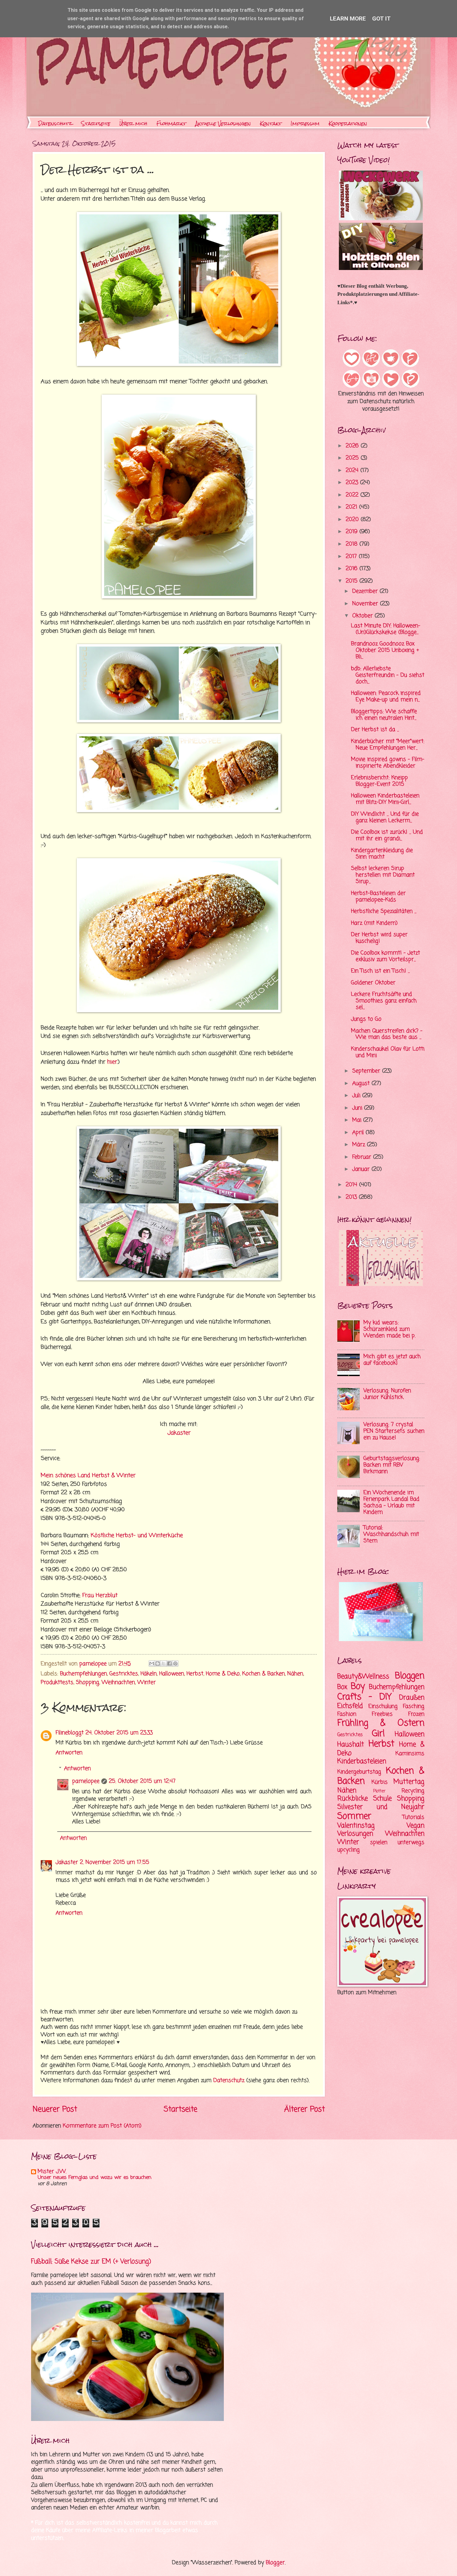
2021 (352, 507)
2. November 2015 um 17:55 (115, 1862)
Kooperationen (348, 124)
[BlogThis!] (158, 1663)
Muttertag (409, 1782)
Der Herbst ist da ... (375, 730)
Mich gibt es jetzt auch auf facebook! (392, 1360)
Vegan (415, 1826)
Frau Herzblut (99, 1595)
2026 (353, 446)
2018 (353, 544)
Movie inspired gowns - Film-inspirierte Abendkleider (388, 763)
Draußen (412, 1698)
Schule (382, 1799)
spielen (379, 1843)
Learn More (348, 18)
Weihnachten (118, 1683)
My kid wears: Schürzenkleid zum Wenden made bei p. (389, 1329)
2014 (352, 1185)
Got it (381, 18)
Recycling (413, 1791)
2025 (353, 458)
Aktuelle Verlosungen (223, 124)
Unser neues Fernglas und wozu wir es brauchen (95, 2178)
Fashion (347, 1714)
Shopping (88, 1683)
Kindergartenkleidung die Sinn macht (382, 854)
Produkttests (57, 1683)
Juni (358, 1108)
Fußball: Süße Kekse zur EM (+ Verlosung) (91, 2262)
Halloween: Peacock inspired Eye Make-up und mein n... (386, 697)
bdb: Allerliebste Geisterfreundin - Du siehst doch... (388, 675)
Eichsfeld (350, 1706)
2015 (353, 581)
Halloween (172, 1674)
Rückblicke (353, 1799)
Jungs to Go (366, 1019)
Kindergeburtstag (359, 1772)
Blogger (275, 2563)
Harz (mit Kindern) (374, 923)
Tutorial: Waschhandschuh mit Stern (391, 1534)
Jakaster (179, 1433)
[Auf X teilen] (164, 1663)
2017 (352, 557)
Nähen (295, 1674)
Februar (363, 1157)
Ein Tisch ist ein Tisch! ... (380, 971)
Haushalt (351, 1745)
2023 (353, 483)
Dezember (366, 591)
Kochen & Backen (263, 1674)
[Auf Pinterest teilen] (175, 1663)
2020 (353, 520)
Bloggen (410, 1676)
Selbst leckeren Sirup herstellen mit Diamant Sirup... (383, 875)
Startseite (96, 124)
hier (112, 1062)
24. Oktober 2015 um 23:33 (119, 1733)
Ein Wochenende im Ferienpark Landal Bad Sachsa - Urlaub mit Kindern (391, 1503)
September (367, 1071)
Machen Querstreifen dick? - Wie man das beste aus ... (387, 1034)
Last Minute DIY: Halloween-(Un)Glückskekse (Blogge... (386, 629)
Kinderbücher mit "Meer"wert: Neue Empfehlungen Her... (388, 745)
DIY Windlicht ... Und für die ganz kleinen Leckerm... (385, 817)
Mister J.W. (52, 2172)
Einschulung (383, 1707)
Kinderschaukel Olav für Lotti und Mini (388, 1052)
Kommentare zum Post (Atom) (102, 2126)
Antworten (69, 1753)
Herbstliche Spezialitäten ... (384, 911)
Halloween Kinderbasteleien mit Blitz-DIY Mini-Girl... (385, 799)
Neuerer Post (55, 2109)
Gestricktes (124, 1674)
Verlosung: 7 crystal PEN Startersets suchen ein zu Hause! (394, 1431)
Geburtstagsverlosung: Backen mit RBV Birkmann (392, 1465)
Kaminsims (410, 1754)
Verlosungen (355, 1834)
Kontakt (271, 124)
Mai (358, 1120)
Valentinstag (356, 1826)
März (360, 1145)
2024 (353, 471)
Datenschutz (55, 124)
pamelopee (86, 1781)
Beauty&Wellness (363, 1677)
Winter (147, 1683)
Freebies (382, 1714)
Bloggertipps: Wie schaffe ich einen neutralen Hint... (384, 715)
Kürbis (380, 1782)
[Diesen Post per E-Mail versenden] (152, 1663)
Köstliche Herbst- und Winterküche (137, 1535)
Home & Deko (223, 1674)
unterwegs (411, 1843)
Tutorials (413, 1817)
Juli (357, 1096)
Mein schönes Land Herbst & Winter (88, 1476)
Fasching (414, 1707)
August (362, 1084)
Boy (358, 1687)
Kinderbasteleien (362, 1761)
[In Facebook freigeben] (169, 1663)
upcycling (349, 1850)
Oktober (363, 616)
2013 (352, 1197)
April (359, 1133)
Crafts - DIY (365, 1697)
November (366, 604)
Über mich (133, 124)
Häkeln (149, 1674)
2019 (353, 532)
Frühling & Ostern (381, 1723)
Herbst (195, 1674)
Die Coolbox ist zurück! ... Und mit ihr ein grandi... (387, 835)
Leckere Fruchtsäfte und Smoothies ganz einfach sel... (384, 1001)
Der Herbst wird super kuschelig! (379, 938)
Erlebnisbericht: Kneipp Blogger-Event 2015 (379, 781)
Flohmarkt (171, 124)
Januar (362, 1169)
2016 (353, 569)
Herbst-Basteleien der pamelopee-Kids (378, 897)
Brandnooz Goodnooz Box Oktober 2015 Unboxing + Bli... (385, 650)
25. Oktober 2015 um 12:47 (142, 1781)
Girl (378, 1734)
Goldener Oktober (373, 983)
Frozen (416, 1714)
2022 (353, 495)
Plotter (379, 1791)
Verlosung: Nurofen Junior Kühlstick (387, 1394)
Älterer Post (305, 2109)
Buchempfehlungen (83, 1674)
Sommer (354, 1816)
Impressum (305, 124)
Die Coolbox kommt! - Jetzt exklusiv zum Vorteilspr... (385, 956)
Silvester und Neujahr (381, 1807)
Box (342, 1687)
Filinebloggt (70, 1733)
